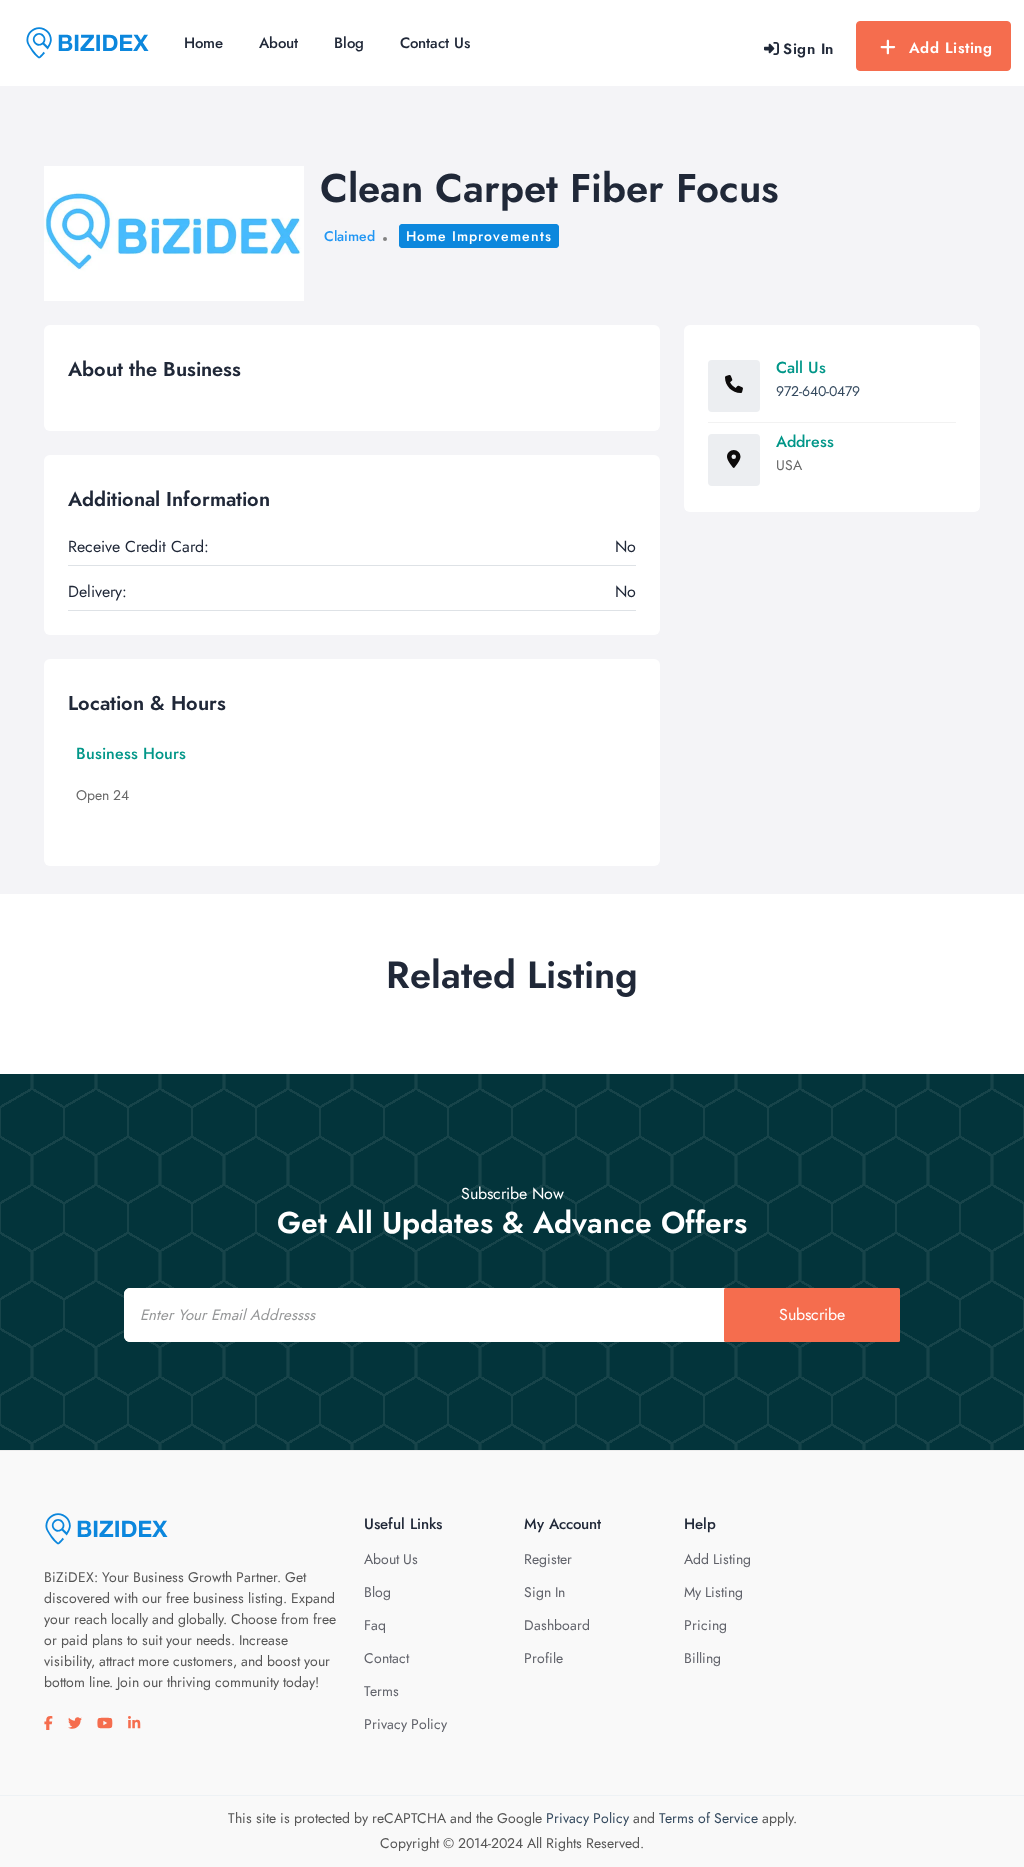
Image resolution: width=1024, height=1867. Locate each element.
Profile (543, 1658)
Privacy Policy (405, 1724)
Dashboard (557, 1625)
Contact (386, 1658)
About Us (391, 1559)
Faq (375, 1625)
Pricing (705, 1625)
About (278, 43)
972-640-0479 (818, 391)
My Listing (713, 1592)
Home (203, 43)
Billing (702, 1658)
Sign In (544, 1592)
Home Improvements (479, 236)
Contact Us (435, 43)
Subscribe (812, 1314)
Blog (349, 43)
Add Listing (951, 48)
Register (548, 1559)
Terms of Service (708, 1818)
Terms (381, 1691)
